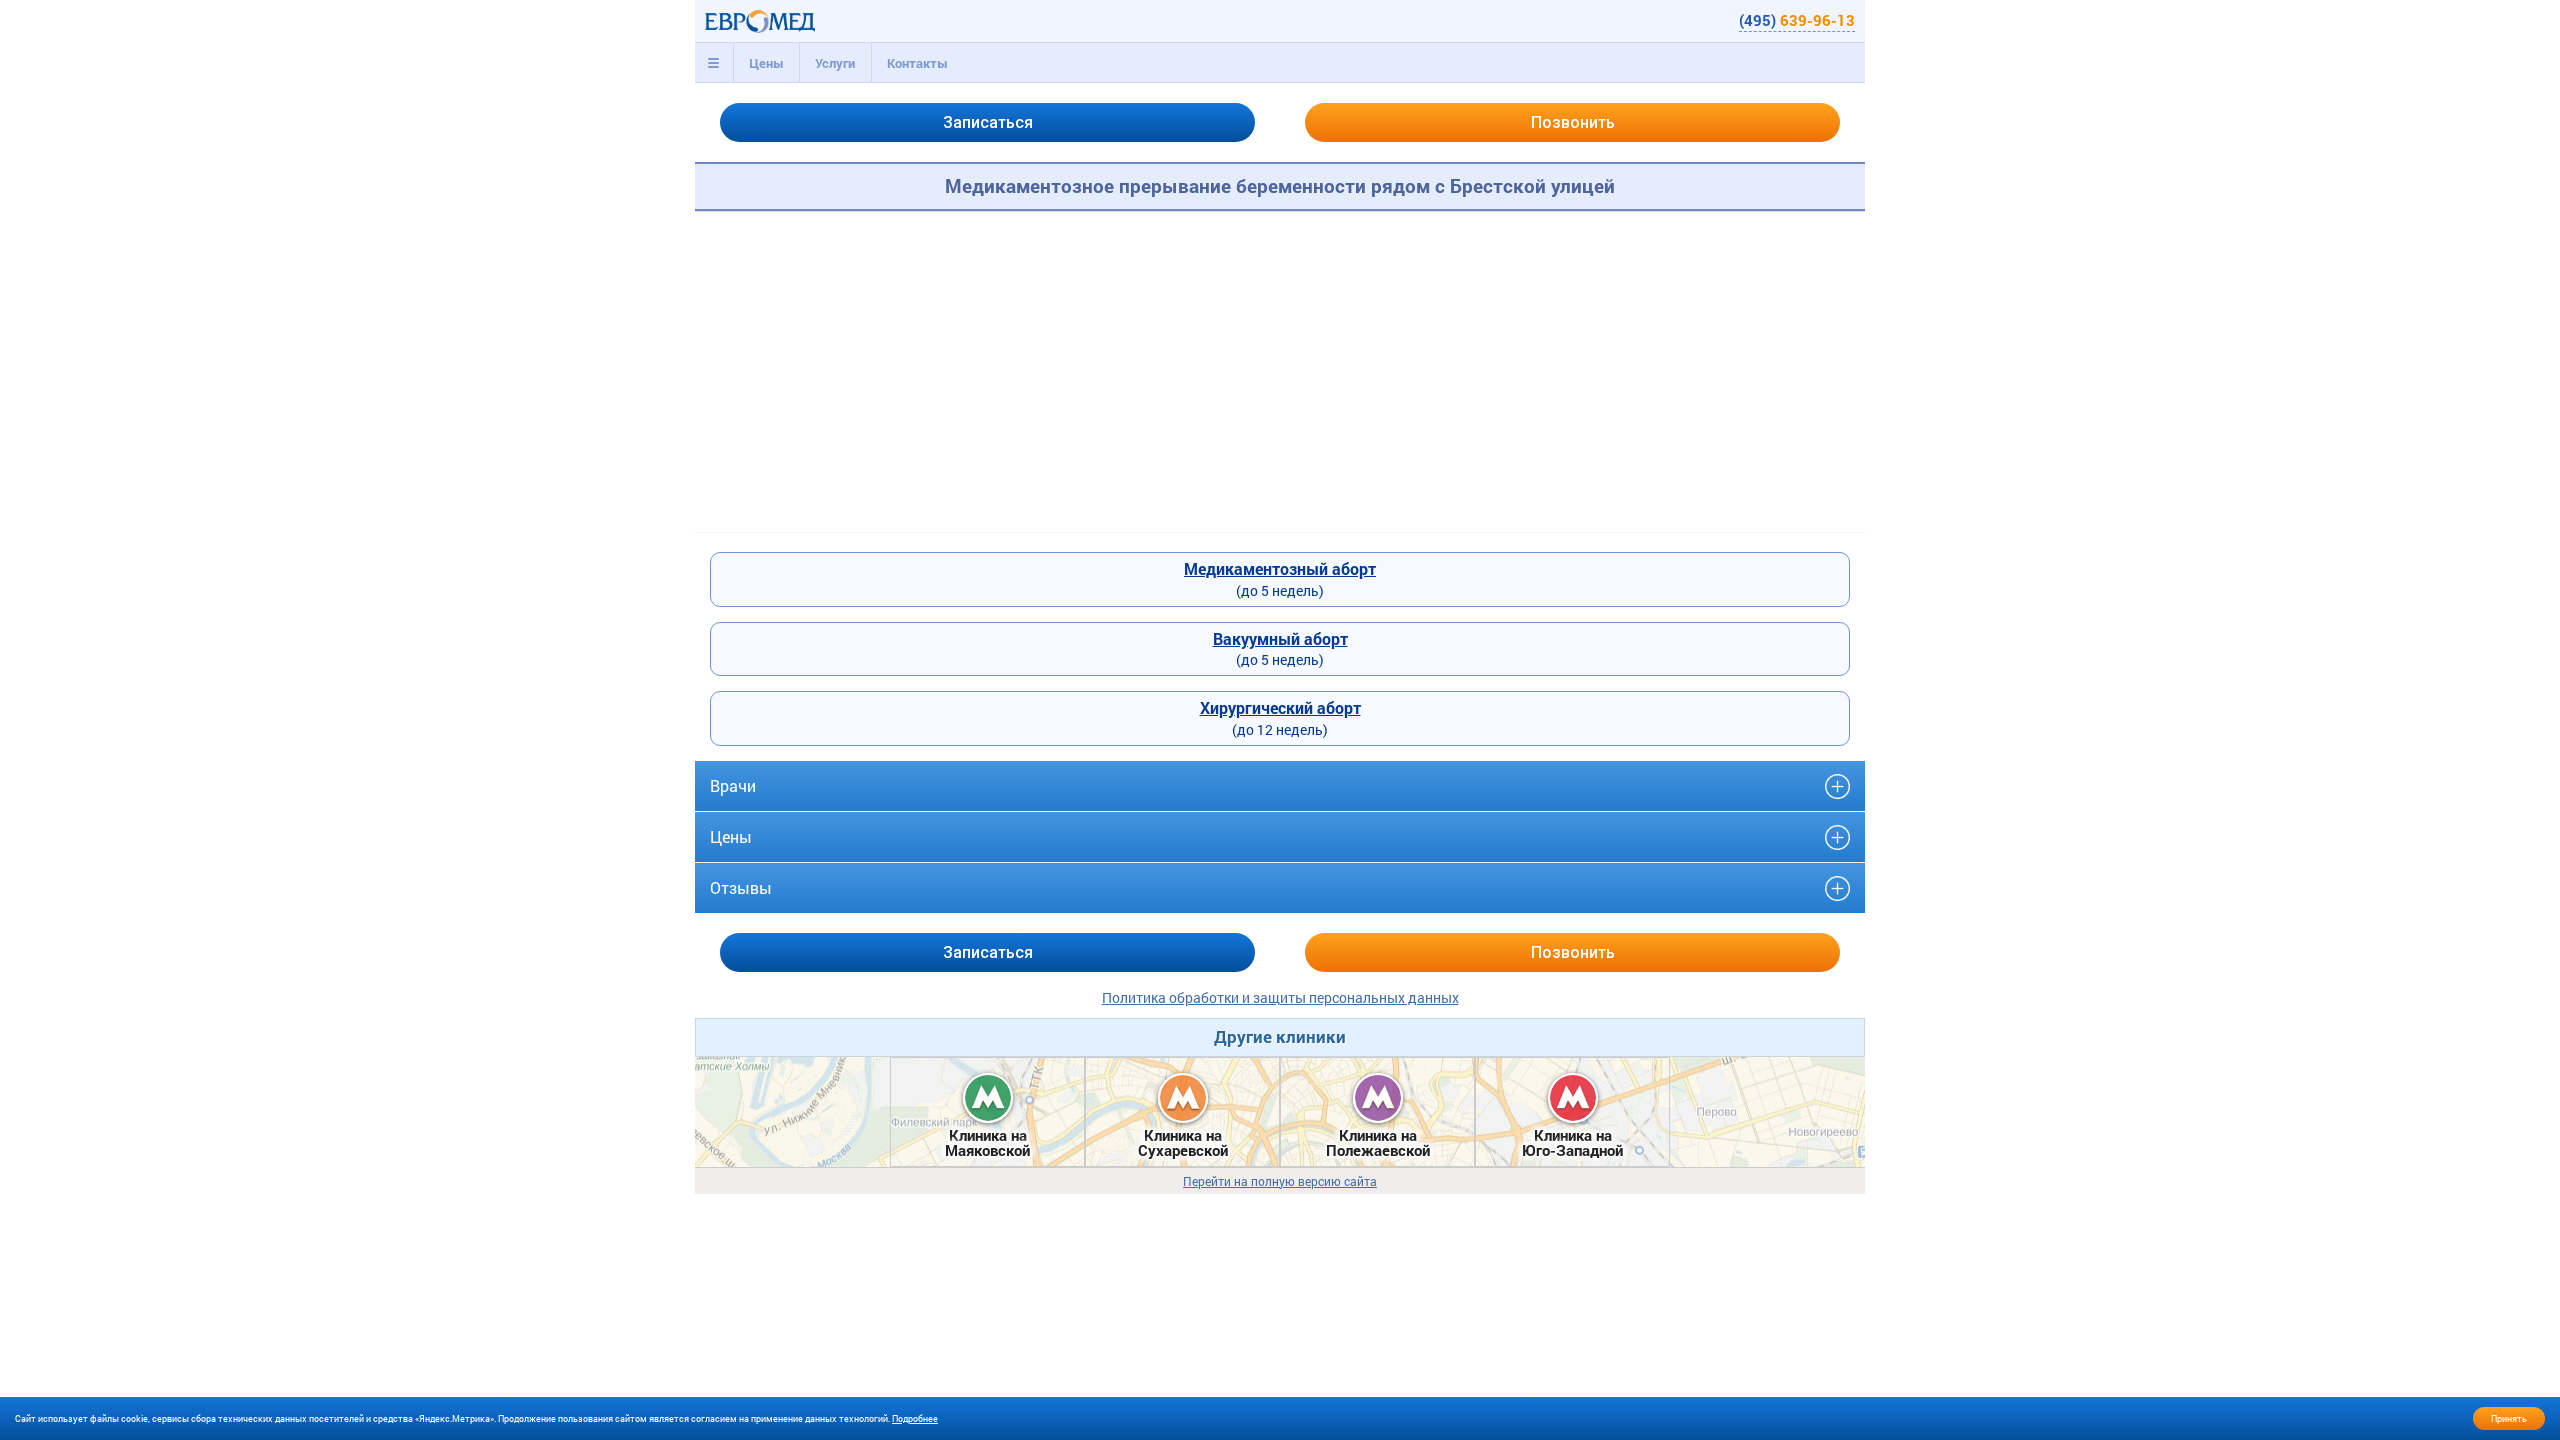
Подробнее (915, 1418)
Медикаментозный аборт (1280, 568)
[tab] (714, 63)
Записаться (988, 122)
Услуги (835, 63)
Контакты (917, 63)
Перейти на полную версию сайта (1280, 1181)
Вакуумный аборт (1280, 638)
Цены (766, 63)
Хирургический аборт (1280, 707)
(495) (1797, 20)
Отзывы (741, 887)
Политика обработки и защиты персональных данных (1280, 997)
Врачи (733, 785)
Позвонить (1573, 122)
